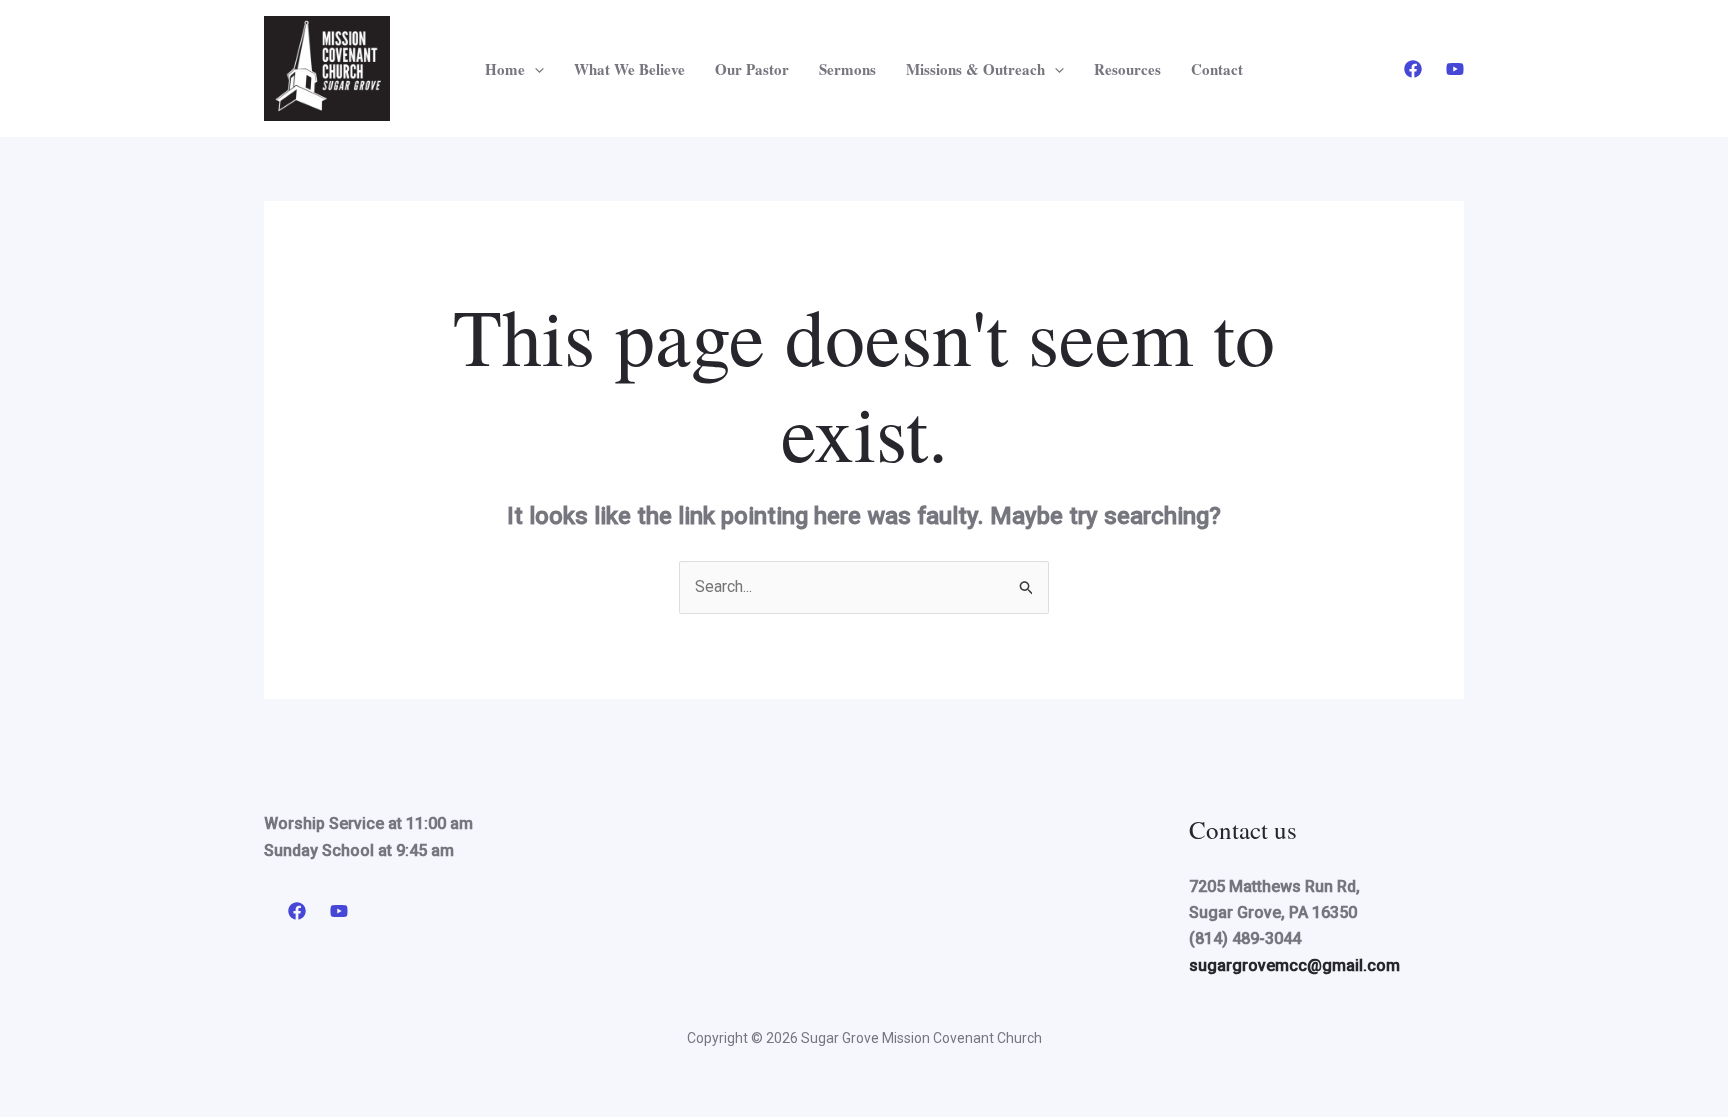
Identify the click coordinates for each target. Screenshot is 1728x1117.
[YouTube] (1455, 69)
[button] (534, 69)
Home (505, 69)
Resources (1127, 69)
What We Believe (629, 69)
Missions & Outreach (975, 69)
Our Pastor (752, 69)
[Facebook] (1413, 69)
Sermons (847, 69)
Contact (1217, 69)
